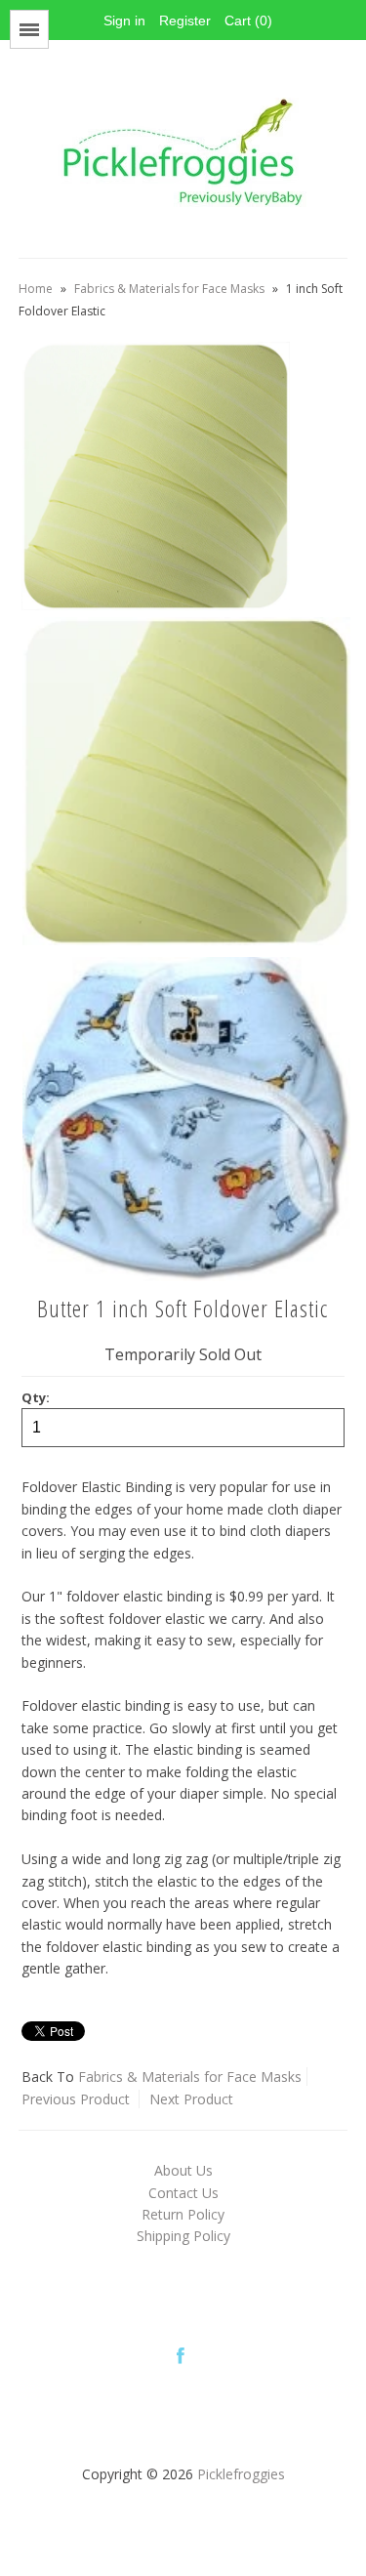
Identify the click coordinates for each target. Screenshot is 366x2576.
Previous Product (76, 2099)
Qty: (36, 1397)
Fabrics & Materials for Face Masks (169, 289)
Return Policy (183, 2214)
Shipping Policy (183, 2236)
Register (185, 21)
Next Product (191, 2099)
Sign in (124, 21)
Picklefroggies (241, 2474)
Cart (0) (248, 21)
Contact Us (183, 2193)
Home (36, 289)
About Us (183, 2170)
